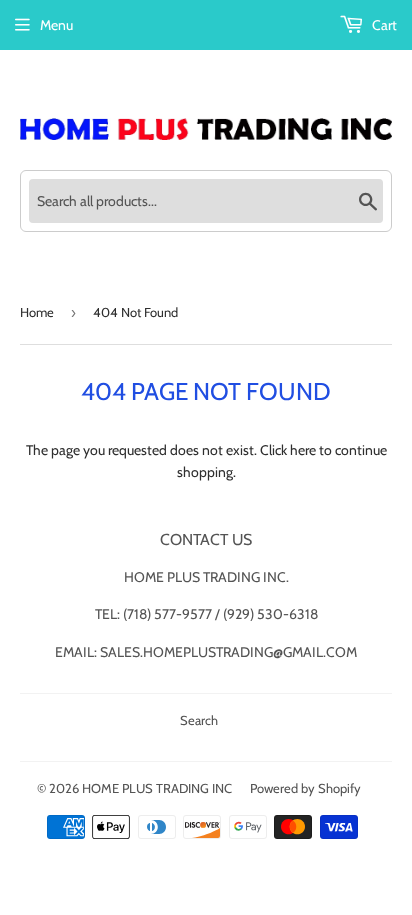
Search (199, 720)
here (303, 450)
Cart (383, 25)
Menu (56, 25)
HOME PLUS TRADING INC (157, 788)
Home (37, 312)
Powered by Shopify (305, 788)
